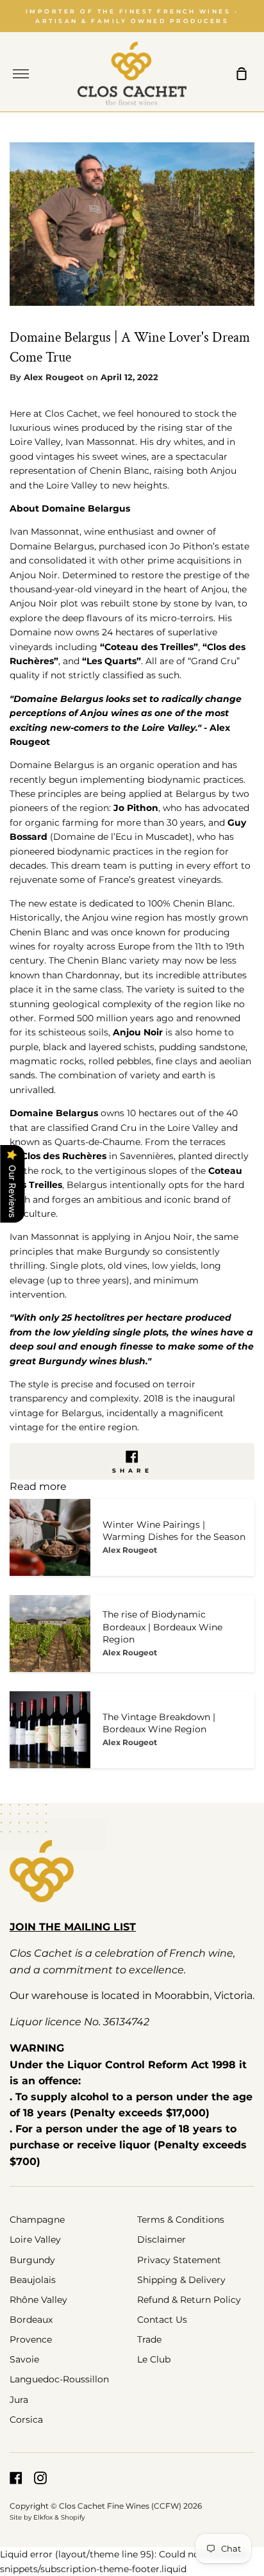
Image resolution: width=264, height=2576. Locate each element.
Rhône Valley (38, 2300)
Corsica (26, 2420)
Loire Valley (35, 2239)
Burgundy (32, 2260)
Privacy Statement (179, 2260)
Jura (19, 2400)
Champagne (37, 2220)
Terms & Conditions (181, 2220)
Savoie (24, 2359)
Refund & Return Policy (189, 2300)
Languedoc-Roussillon (59, 2379)
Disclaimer (161, 2239)
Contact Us (162, 2320)
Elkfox (43, 2517)
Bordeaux (31, 2320)
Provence (31, 2339)
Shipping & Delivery (181, 2280)
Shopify (73, 2517)
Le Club (154, 2359)
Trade (149, 2339)
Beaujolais (33, 2280)
